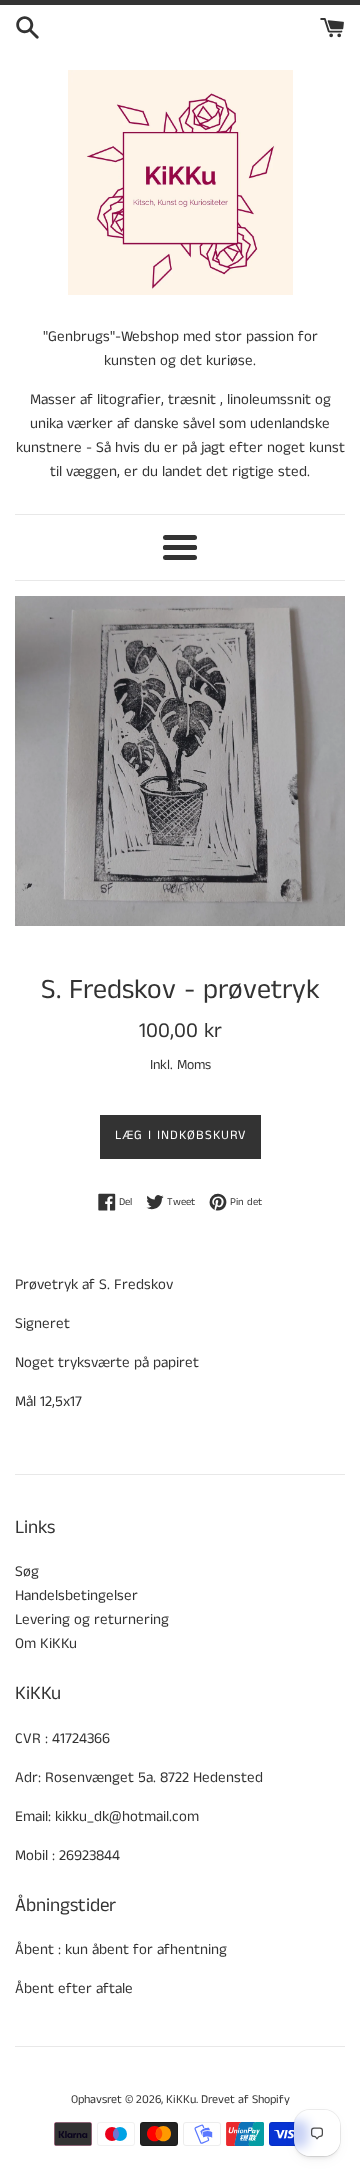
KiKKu (181, 2099)
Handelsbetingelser (76, 1595)
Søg (27, 1571)
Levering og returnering (92, 1619)
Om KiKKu (46, 1643)
